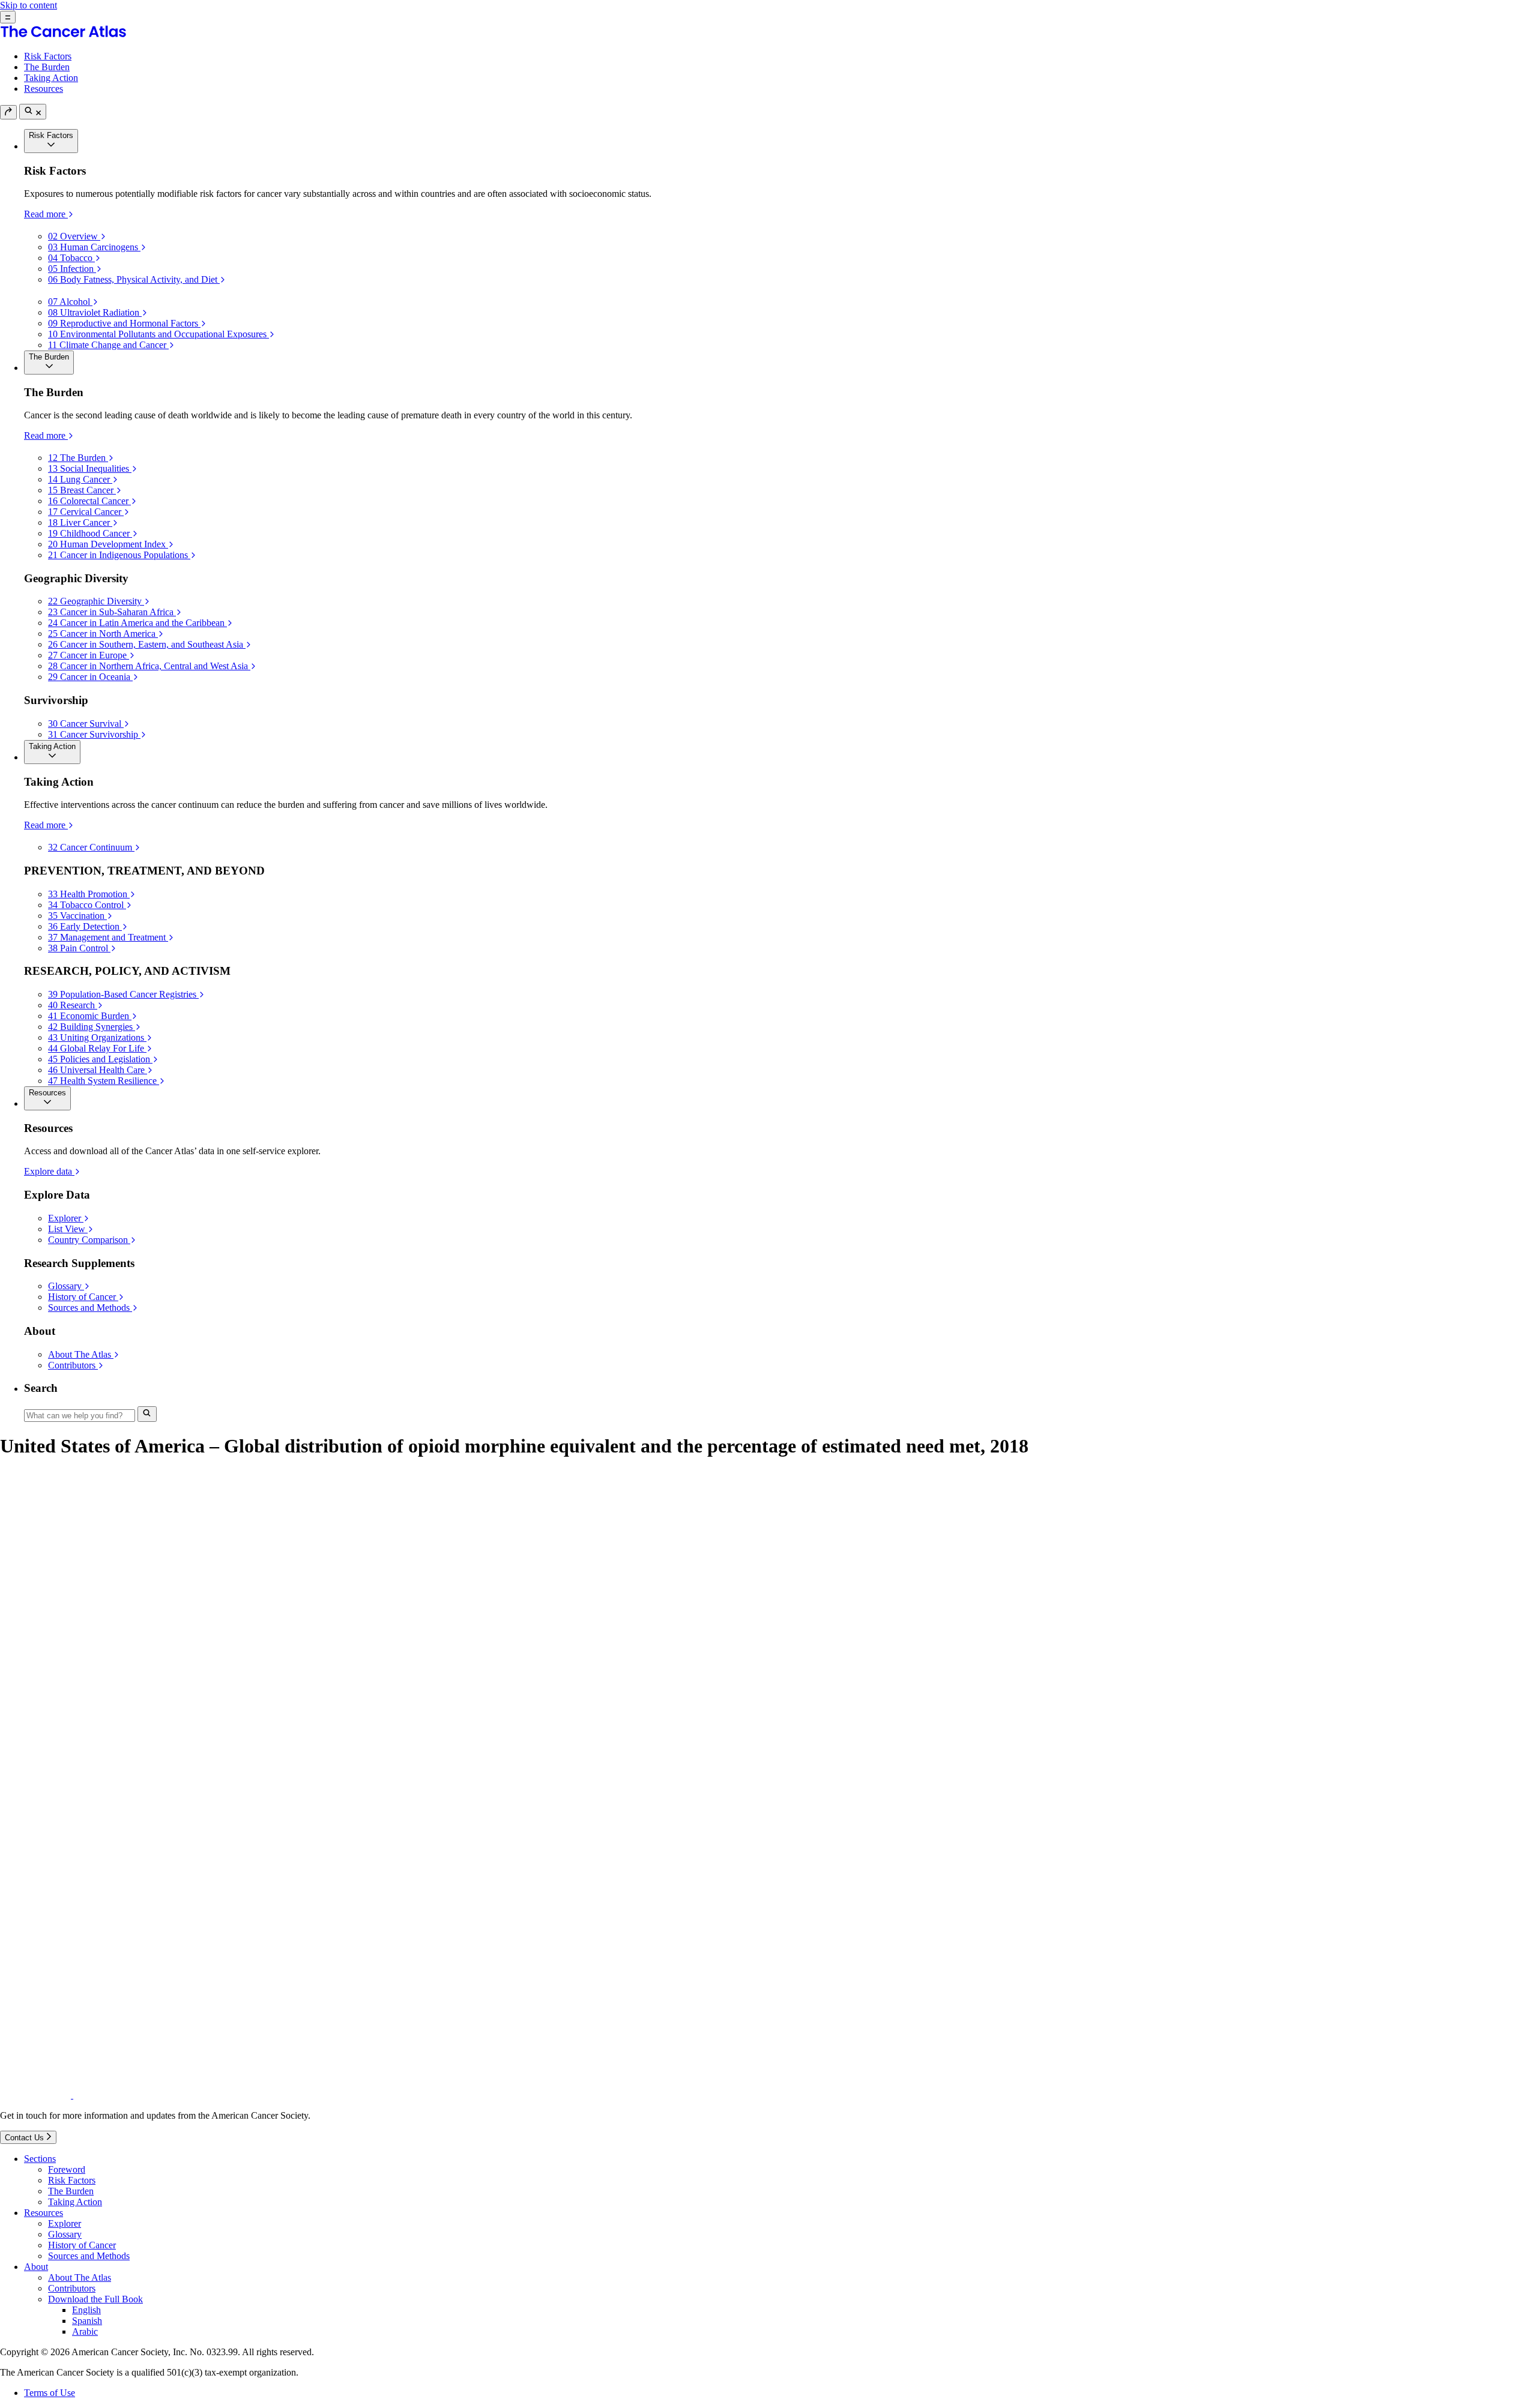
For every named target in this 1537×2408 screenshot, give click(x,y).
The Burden (47, 67)
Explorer (65, 2223)
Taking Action (51, 78)
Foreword (67, 2169)
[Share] (8, 112)
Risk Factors (48, 56)
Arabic (85, 2331)
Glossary (65, 2234)
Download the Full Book (95, 2299)
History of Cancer (82, 2245)
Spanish (87, 2321)
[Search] (33, 112)
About (36, 2267)
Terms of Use (50, 2393)
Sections (40, 2159)
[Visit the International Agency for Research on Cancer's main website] (223, 2095)
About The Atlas (80, 2277)
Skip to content (29, 5)
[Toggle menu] (8, 17)
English (86, 2310)
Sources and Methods (89, 2256)
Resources (44, 89)
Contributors (72, 2288)
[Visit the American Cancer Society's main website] (37, 2095)
